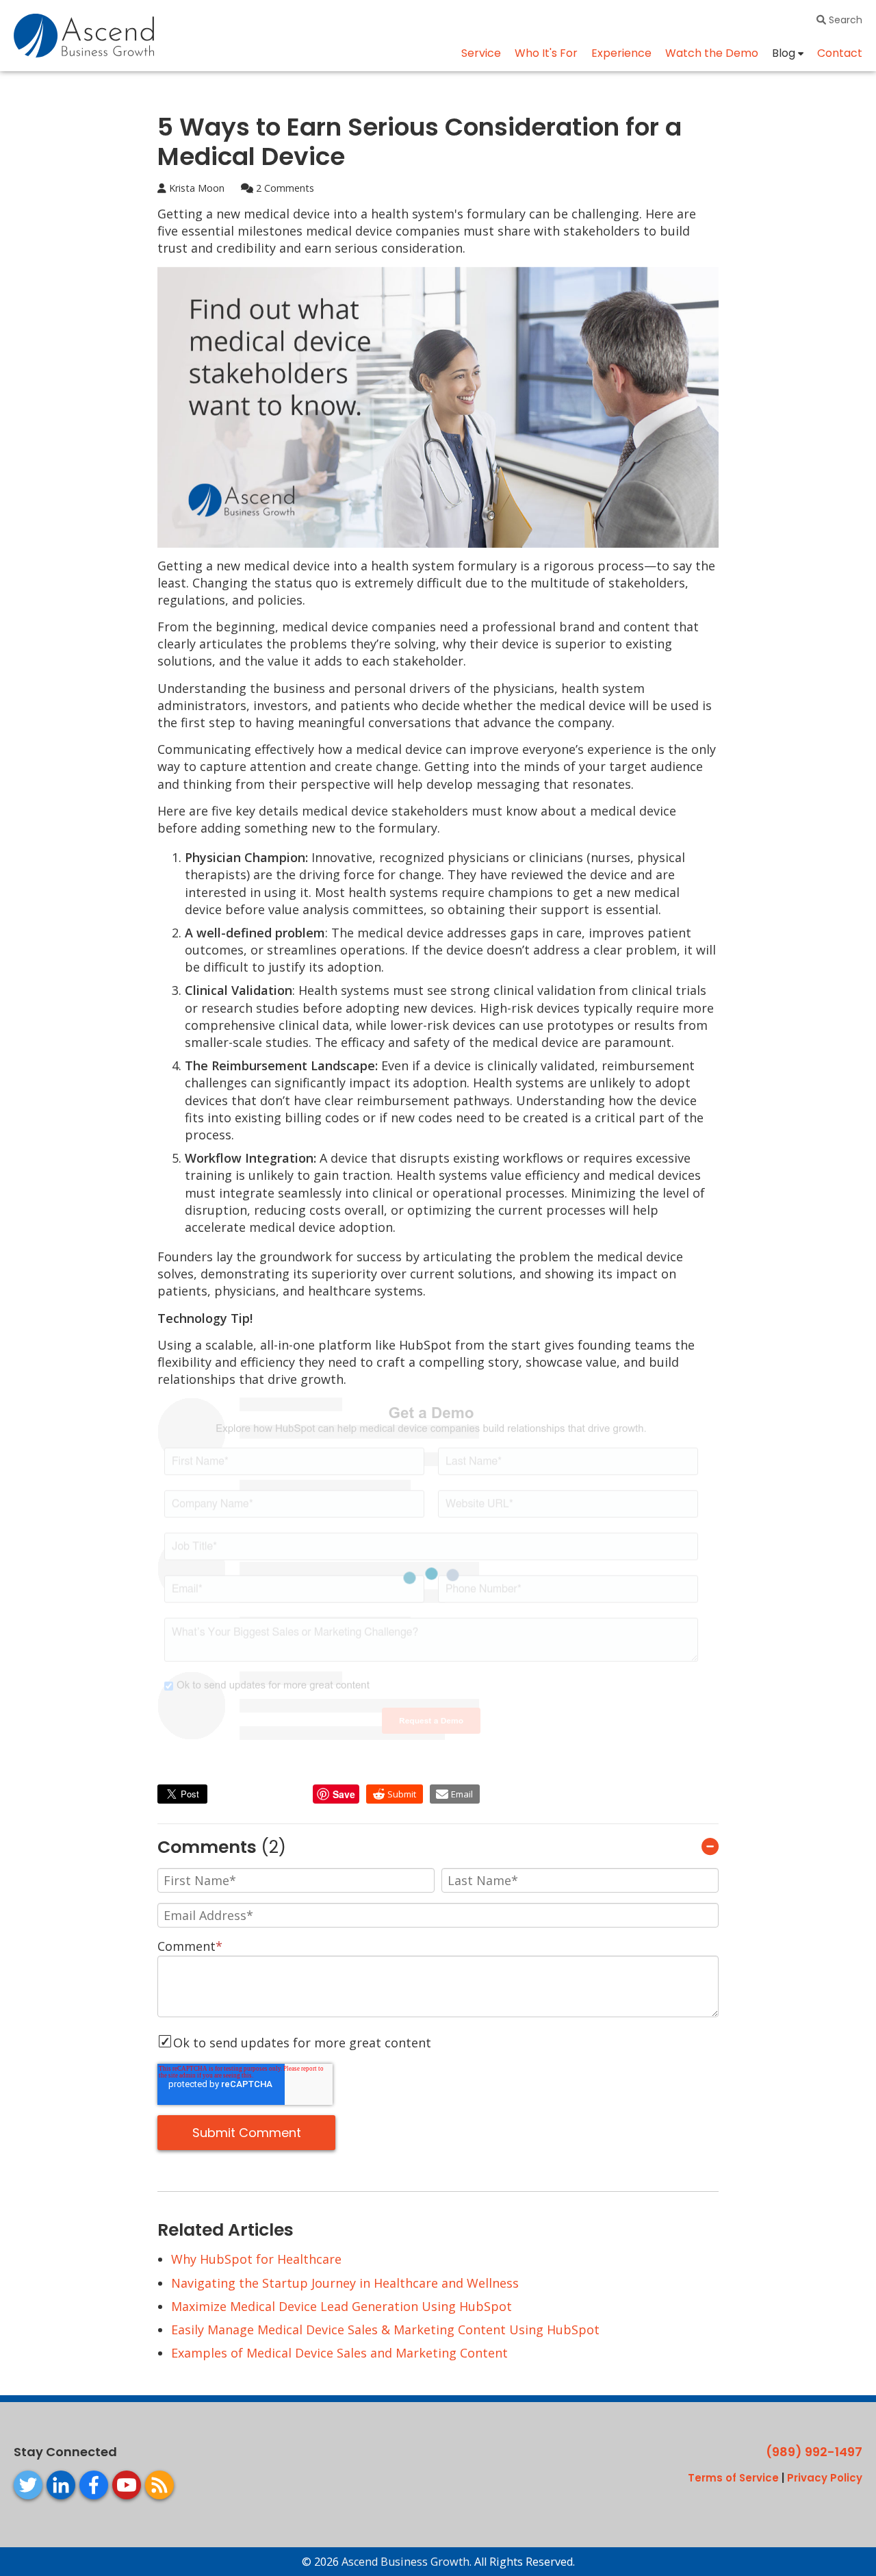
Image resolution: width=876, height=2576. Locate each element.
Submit (402, 1794)
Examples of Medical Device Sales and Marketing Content (339, 2353)
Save (344, 1794)
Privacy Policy (825, 2478)
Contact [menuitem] (840, 53)
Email (462, 1794)
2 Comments (284, 188)
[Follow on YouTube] (127, 2485)
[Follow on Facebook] (94, 2485)
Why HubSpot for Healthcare (256, 2259)
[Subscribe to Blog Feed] (159, 2485)
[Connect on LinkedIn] (61, 2485)
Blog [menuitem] (784, 53)
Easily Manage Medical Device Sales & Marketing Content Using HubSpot (385, 2329)
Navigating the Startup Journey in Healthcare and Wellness (345, 2283)
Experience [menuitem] (621, 53)
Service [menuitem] (481, 53)
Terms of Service (733, 2478)
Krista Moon (195, 188)
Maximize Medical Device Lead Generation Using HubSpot (342, 2306)
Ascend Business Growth (405, 2562)
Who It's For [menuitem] (546, 53)
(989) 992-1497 (814, 2452)
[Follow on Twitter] (28, 2485)
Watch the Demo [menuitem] (712, 53)
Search (844, 20)
